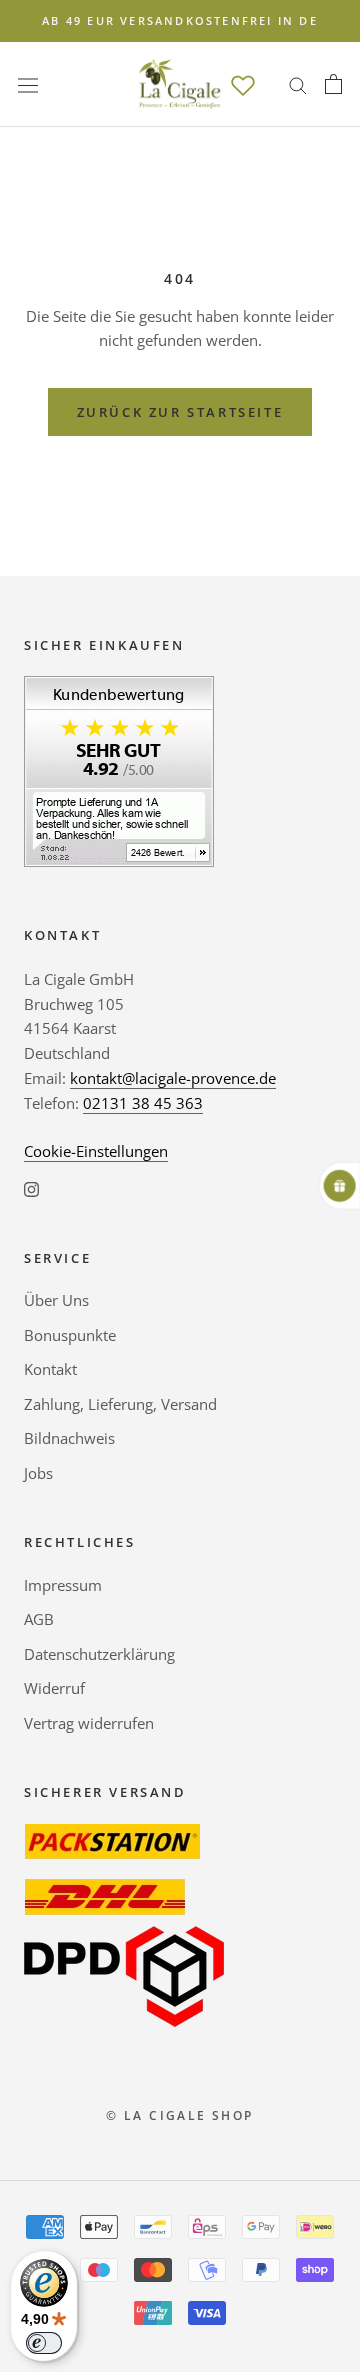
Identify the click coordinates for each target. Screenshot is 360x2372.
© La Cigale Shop (179, 2115)
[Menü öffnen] (28, 84)
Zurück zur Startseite (180, 412)
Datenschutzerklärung (99, 1654)
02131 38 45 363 (143, 1103)
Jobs (38, 1473)
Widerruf (54, 1688)
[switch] (44, 2343)
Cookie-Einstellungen (96, 1151)
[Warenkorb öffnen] (333, 84)
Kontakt (50, 1369)
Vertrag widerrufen (89, 1723)
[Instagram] (31, 1187)
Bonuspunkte (70, 1335)
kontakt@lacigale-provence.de (173, 1078)
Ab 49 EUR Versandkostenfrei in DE (180, 20)
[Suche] (298, 84)
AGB (39, 1619)
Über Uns (56, 1300)
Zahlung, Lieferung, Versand (120, 1404)
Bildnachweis (69, 1438)
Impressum (63, 1585)
